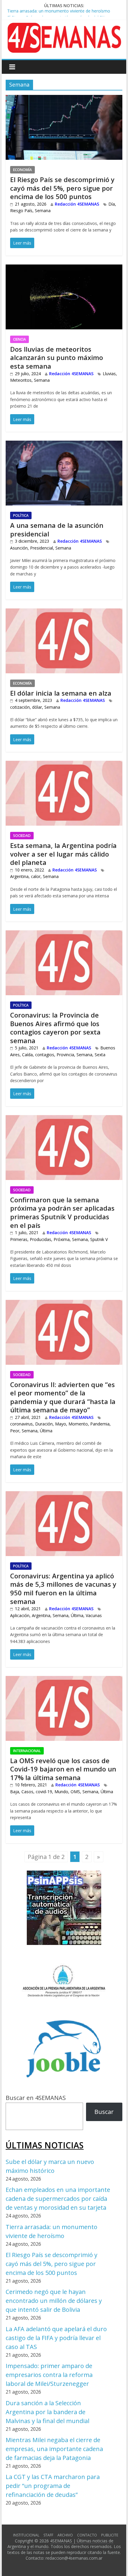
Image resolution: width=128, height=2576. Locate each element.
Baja (15, 1792)
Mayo (61, 1424)
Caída (27, 1055)
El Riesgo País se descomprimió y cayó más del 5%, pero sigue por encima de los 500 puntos (62, 188)
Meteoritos (21, 380)
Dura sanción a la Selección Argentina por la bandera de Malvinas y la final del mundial (47, 2412)
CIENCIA (19, 339)
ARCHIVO (65, 2535)
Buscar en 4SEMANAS (36, 2098)
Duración (44, 1424)
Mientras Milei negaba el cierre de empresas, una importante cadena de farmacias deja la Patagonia (54, 2449)
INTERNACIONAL (27, 1751)
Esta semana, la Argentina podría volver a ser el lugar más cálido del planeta (63, 854)
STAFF (48, 2535)
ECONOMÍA (22, 170)
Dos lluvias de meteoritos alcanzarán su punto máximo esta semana (57, 357)
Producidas (40, 1239)
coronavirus (21, 1424)
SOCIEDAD (22, 836)
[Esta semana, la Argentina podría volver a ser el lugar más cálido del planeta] (64, 765)
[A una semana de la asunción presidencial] (64, 445)
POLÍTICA (21, 515)
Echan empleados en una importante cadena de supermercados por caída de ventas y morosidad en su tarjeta (58, 2199)
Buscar (104, 2112)
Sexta (100, 1055)
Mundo (61, 1792)
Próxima (62, 1239)
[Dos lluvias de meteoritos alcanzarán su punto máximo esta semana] (64, 269)
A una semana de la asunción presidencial (57, 529)
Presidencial (42, 548)
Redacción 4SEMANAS (77, 204)
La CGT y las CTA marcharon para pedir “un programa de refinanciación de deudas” (53, 2486)
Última (46, 1431)
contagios (45, 1055)
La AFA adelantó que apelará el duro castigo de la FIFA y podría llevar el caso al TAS (56, 2338)
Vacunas (94, 1615)
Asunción (19, 548)
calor (36, 876)
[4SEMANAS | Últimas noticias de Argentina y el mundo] (64, 27)
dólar (37, 707)
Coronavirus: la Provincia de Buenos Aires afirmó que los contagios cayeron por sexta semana (55, 1028)
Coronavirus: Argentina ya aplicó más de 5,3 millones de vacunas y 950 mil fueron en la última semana (63, 1589)
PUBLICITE (110, 2535)
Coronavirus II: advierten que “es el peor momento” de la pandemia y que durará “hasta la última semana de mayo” (63, 1397)
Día (112, 204)
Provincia (65, 1055)
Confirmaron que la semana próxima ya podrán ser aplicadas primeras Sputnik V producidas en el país (62, 1212)
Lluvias (109, 374)
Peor (15, 1431)
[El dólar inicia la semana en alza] (64, 613)
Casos (27, 1792)
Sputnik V (99, 1239)
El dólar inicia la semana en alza (61, 693)
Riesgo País (21, 211)
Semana (43, 211)
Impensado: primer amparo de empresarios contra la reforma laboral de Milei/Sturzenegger (49, 2375)
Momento (78, 1424)
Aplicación (20, 1615)
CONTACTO (87, 2535)
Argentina (19, 876)
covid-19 (44, 1792)
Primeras (19, 1239)
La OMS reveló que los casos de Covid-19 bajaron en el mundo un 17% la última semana (63, 1769)
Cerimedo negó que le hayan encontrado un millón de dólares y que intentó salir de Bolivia (54, 2301)
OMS (75, 1792)
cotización (20, 707)
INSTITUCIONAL (26, 2535)
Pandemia (100, 1424)
